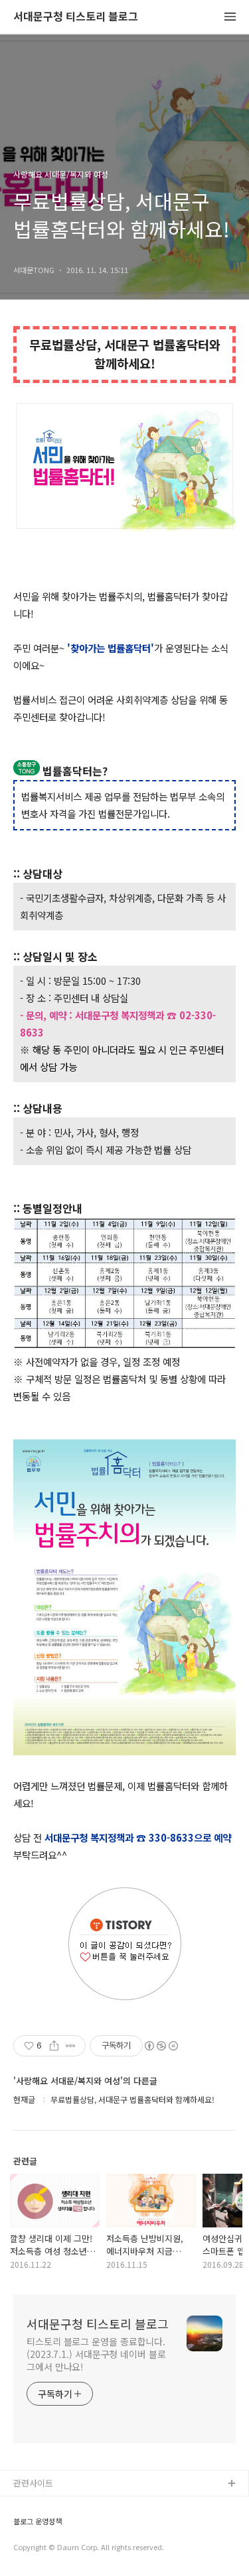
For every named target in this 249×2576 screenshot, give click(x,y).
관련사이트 (33, 2483)
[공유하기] (54, 2046)
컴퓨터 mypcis (41, 2548)
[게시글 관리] (71, 2046)
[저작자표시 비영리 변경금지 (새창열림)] (161, 2046)
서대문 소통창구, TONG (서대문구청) (81, 2505)
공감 (22, 2527)
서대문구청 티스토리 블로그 (76, 17)
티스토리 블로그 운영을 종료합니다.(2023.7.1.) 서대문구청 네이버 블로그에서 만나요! (96, 2354)
